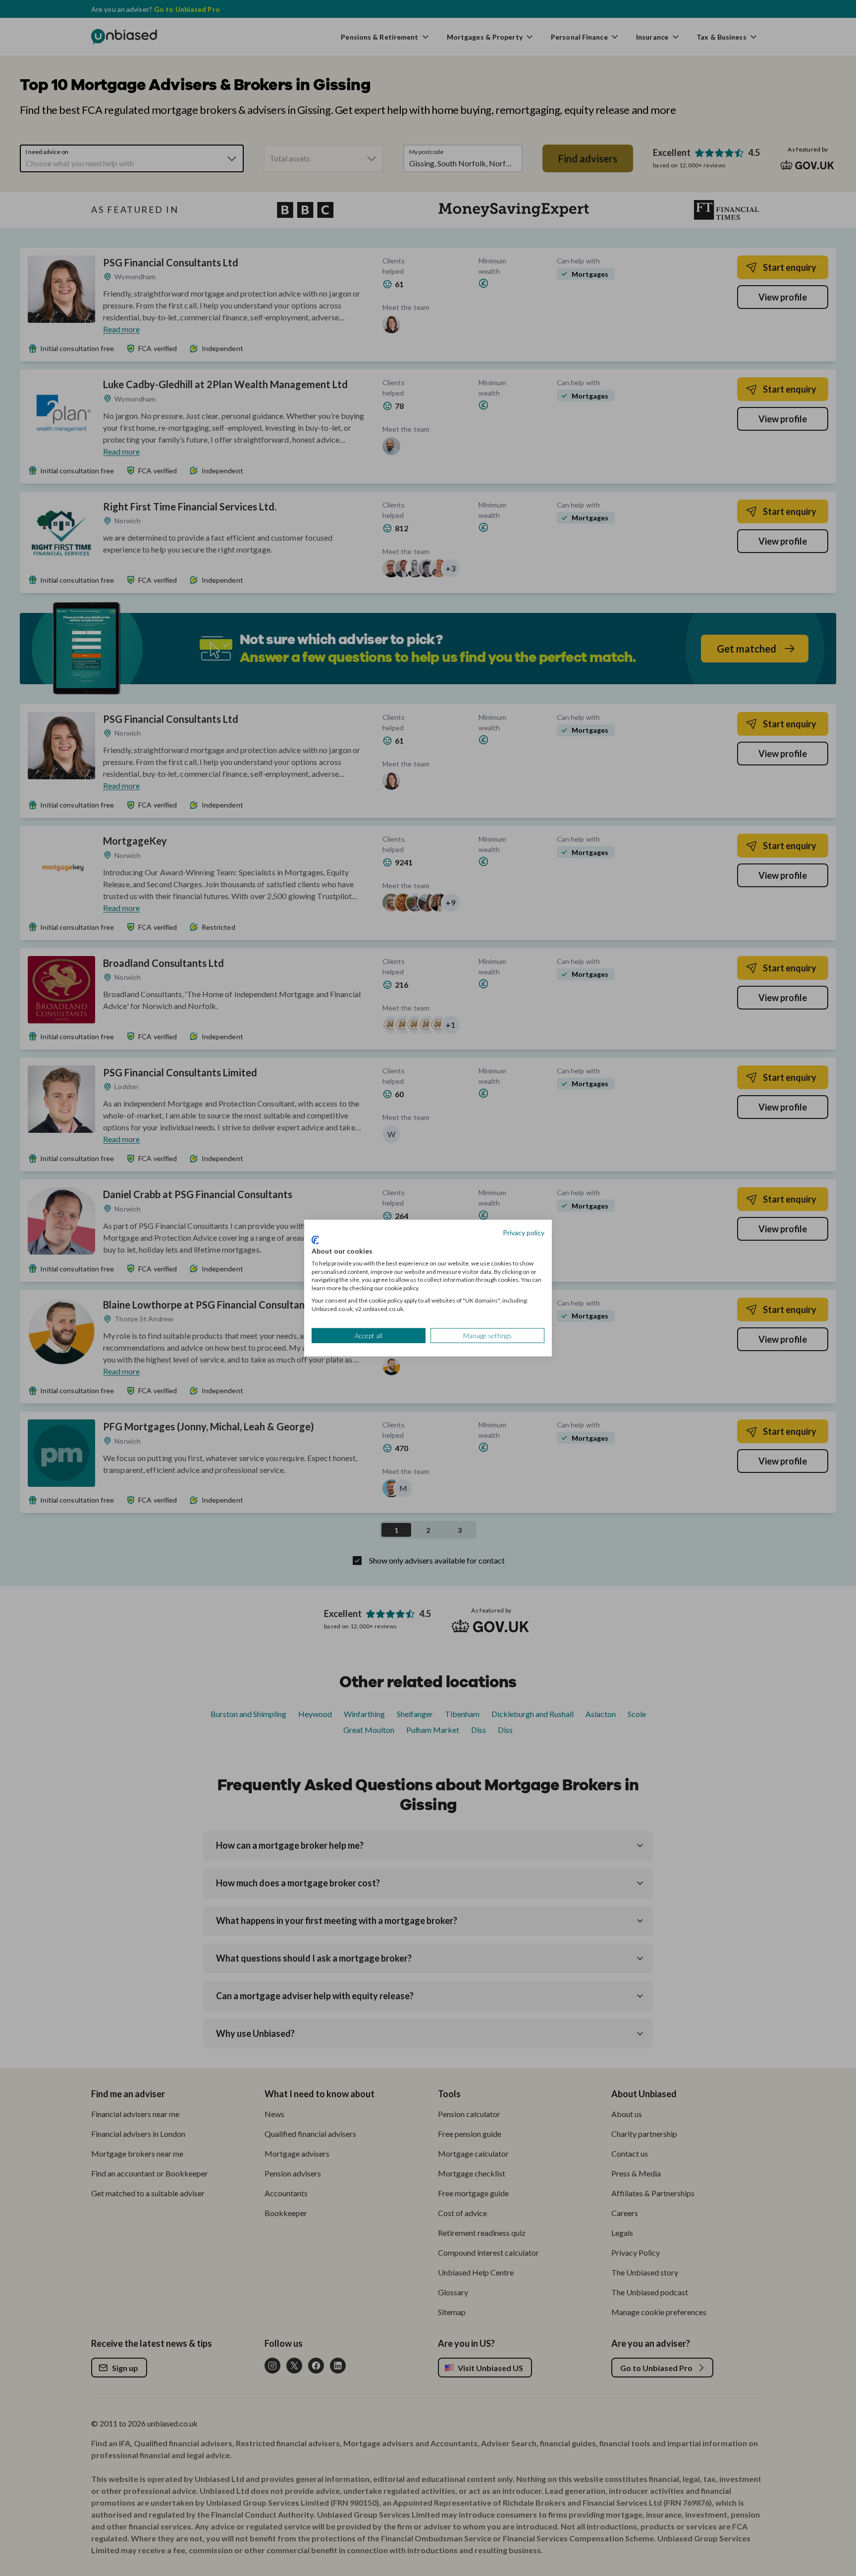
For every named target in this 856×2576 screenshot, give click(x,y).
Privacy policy (524, 1232)
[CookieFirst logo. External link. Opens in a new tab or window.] (315, 1240)
